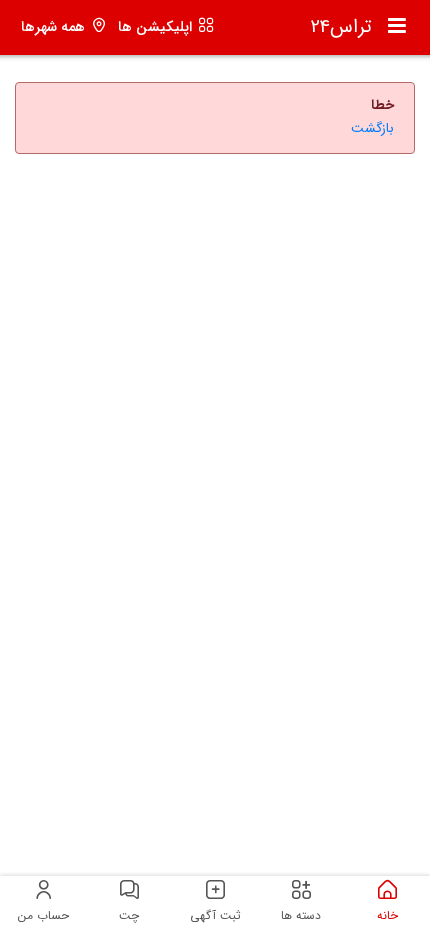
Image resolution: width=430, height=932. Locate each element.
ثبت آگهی (215, 915)
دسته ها (301, 915)
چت (129, 915)
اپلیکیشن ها (155, 27)
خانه (387, 915)
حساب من (43, 915)
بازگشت (372, 128)
